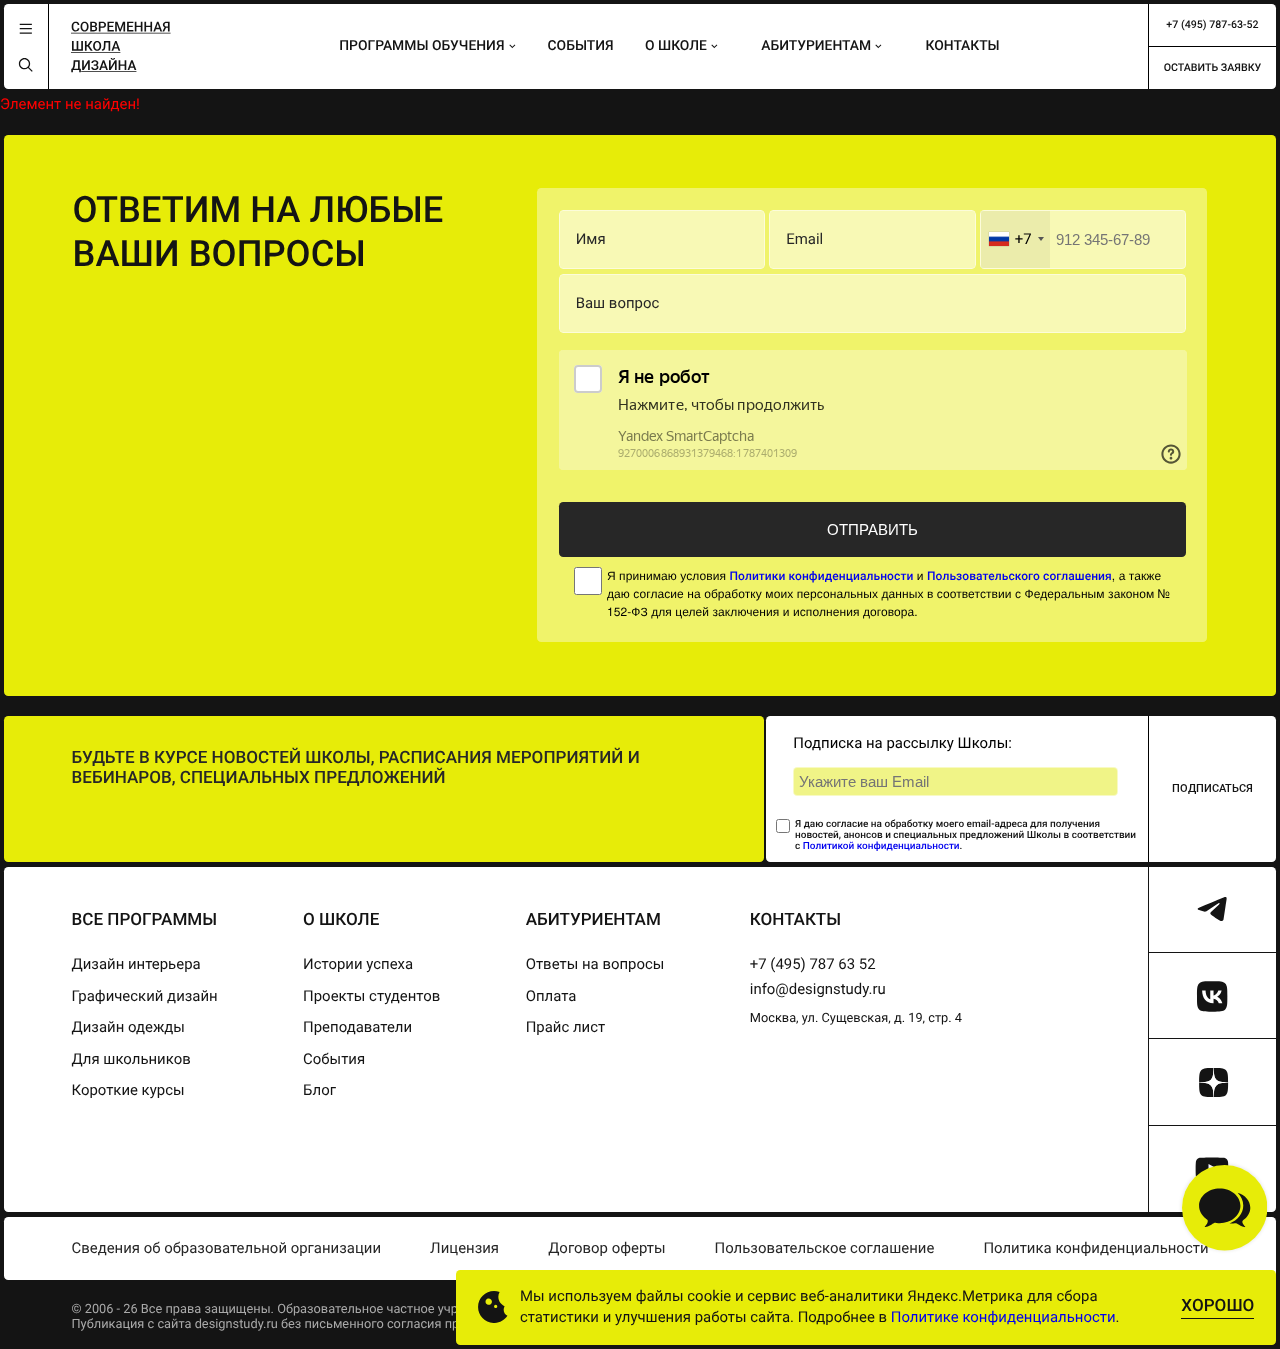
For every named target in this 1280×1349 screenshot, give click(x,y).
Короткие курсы (127, 1090)
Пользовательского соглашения (1019, 576)
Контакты (963, 46)
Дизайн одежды (127, 1027)
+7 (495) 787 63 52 (813, 964)
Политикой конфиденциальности (881, 846)
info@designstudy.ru (818, 989)
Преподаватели (357, 1027)
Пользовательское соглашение (825, 1248)
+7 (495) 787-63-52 (1212, 24)
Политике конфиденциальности (1003, 1317)
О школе (676, 46)
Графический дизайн (144, 996)
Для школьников (130, 1059)
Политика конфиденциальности (1095, 1248)
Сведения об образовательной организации (226, 1248)
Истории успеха (358, 964)
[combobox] (1015, 240)
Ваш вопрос (618, 303)
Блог (319, 1090)
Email (804, 239)
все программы (144, 920)
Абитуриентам (816, 46)
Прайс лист (566, 1027)
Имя (591, 239)
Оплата (551, 996)
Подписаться (1212, 788)
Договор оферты (606, 1248)
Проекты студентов (371, 996)
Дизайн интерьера (135, 964)
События (581, 46)
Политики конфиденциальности (821, 576)
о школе (341, 920)
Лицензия (464, 1248)
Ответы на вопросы (595, 964)
